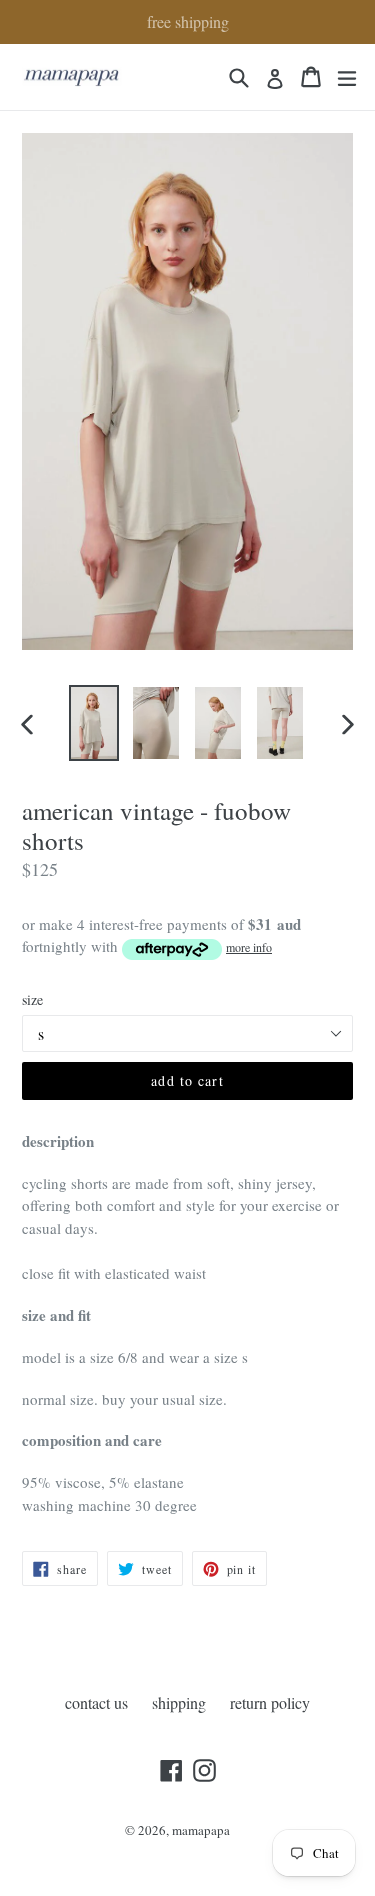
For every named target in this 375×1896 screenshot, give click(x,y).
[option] (94, 723)
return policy (270, 1702)
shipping (179, 1702)
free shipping (188, 21)
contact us (96, 1702)
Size (32, 999)
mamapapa (201, 1830)
